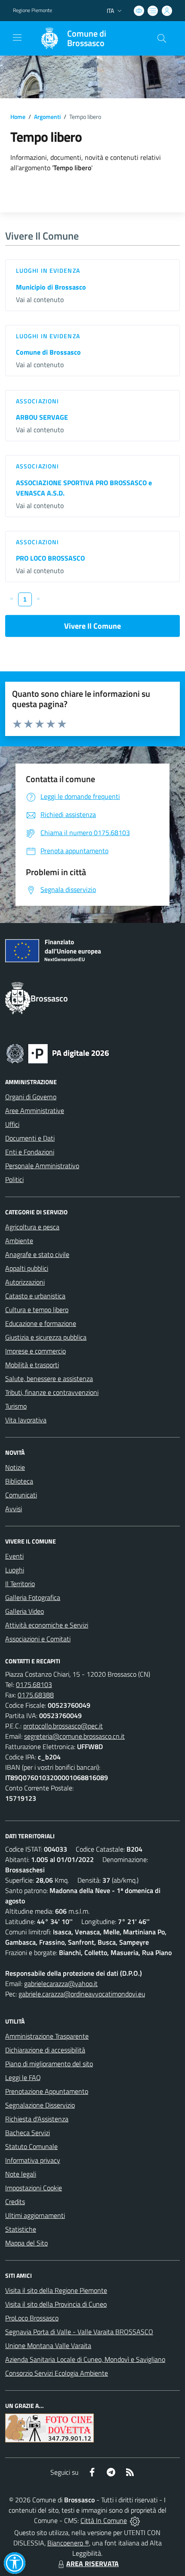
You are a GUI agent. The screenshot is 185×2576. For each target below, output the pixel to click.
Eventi (14, 1556)
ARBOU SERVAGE (42, 417)
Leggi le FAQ (23, 2077)
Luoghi (15, 1570)
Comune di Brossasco (48, 352)
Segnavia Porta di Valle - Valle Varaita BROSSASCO (79, 2332)
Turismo (16, 1406)
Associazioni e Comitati (38, 1639)
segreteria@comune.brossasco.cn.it (74, 1736)
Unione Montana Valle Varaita (48, 2345)
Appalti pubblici (27, 1268)
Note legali (21, 2174)
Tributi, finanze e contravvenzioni (52, 1392)
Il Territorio (20, 1584)
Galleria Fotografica (33, 1597)
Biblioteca (19, 1481)
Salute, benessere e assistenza (49, 1378)
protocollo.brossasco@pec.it (63, 1726)
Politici (14, 1179)
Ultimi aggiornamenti (35, 2215)
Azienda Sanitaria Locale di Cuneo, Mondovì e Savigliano (85, 2359)
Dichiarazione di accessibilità (45, 2050)
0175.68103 (34, 1684)
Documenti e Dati (30, 1138)
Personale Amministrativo (42, 1166)
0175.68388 (36, 1695)
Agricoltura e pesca (32, 1227)
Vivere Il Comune (92, 626)
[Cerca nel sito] (162, 38)
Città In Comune (104, 2520)
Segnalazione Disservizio (40, 2105)
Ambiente (19, 1241)
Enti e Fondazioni (30, 1152)
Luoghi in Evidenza (48, 270)
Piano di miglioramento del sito (49, 2064)
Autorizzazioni (25, 1282)
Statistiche (21, 2229)
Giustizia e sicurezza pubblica (46, 1337)
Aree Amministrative (35, 1110)
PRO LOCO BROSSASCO (50, 558)
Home (18, 117)
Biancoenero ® (68, 2543)
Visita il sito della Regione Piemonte (56, 2290)
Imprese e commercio (35, 1351)
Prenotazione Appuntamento (47, 2091)
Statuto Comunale (31, 2146)
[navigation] (17, 37)
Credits (15, 2202)
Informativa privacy (33, 2160)
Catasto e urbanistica (35, 1296)
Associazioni (37, 401)
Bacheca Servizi (28, 2133)
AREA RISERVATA (92, 2564)
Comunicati (21, 1495)
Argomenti (47, 117)
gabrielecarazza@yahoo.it (61, 1983)
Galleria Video (25, 1611)
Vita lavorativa (26, 1420)
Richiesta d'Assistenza (37, 2119)
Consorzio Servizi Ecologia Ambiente (57, 2373)
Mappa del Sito (26, 2243)
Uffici (12, 1124)
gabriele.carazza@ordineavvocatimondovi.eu (82, 1994)
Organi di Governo (31, 1097)
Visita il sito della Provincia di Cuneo (56, 2304)
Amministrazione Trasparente (47, 2036)
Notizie (15, 1467)
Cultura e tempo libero (37, 1310)
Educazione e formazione (41, 1323)
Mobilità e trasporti (32, 1365)
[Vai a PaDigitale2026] (58, 1053)
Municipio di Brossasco (51, 287)
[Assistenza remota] (135, 2520)
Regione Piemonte (32, 10)
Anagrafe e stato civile (37, 1254)
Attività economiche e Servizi (47, 1625)
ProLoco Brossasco (32, 2318)
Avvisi (14, 1509)
